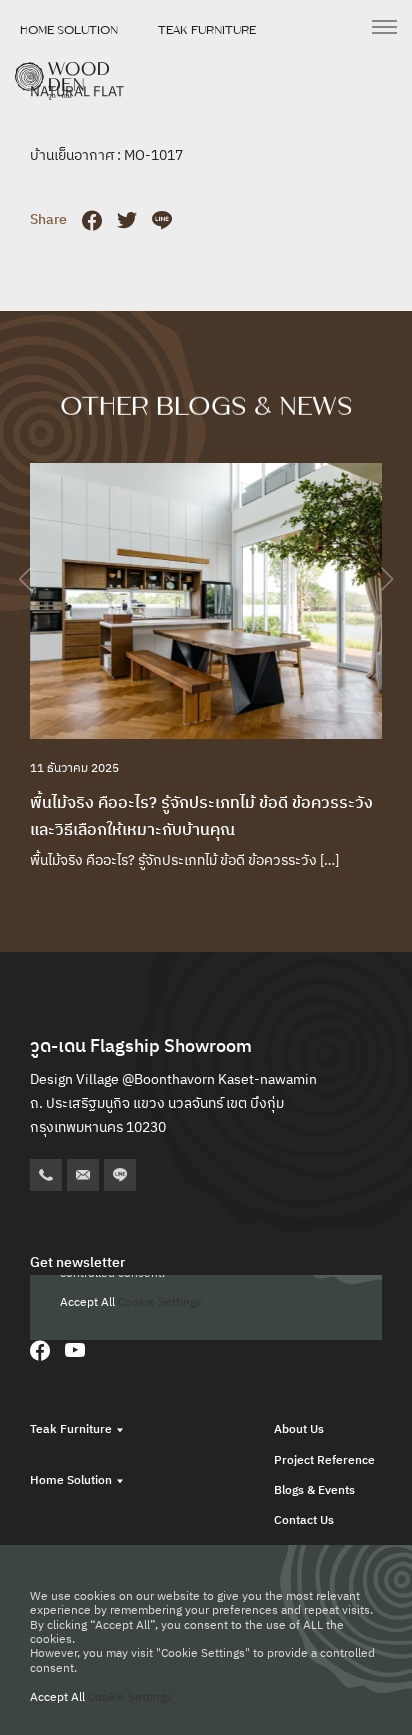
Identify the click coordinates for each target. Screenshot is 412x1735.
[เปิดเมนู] (384, 27)
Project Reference (324, 1460)
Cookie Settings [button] (130, 1697)
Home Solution (69, 30)
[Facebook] (40, 1350)
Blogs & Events (314, 1490)
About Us (299, 1429)
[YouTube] (75, 1350)
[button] (387, 579)
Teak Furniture (207, 30)
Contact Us (304, 1520)
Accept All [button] (57, 1697)
